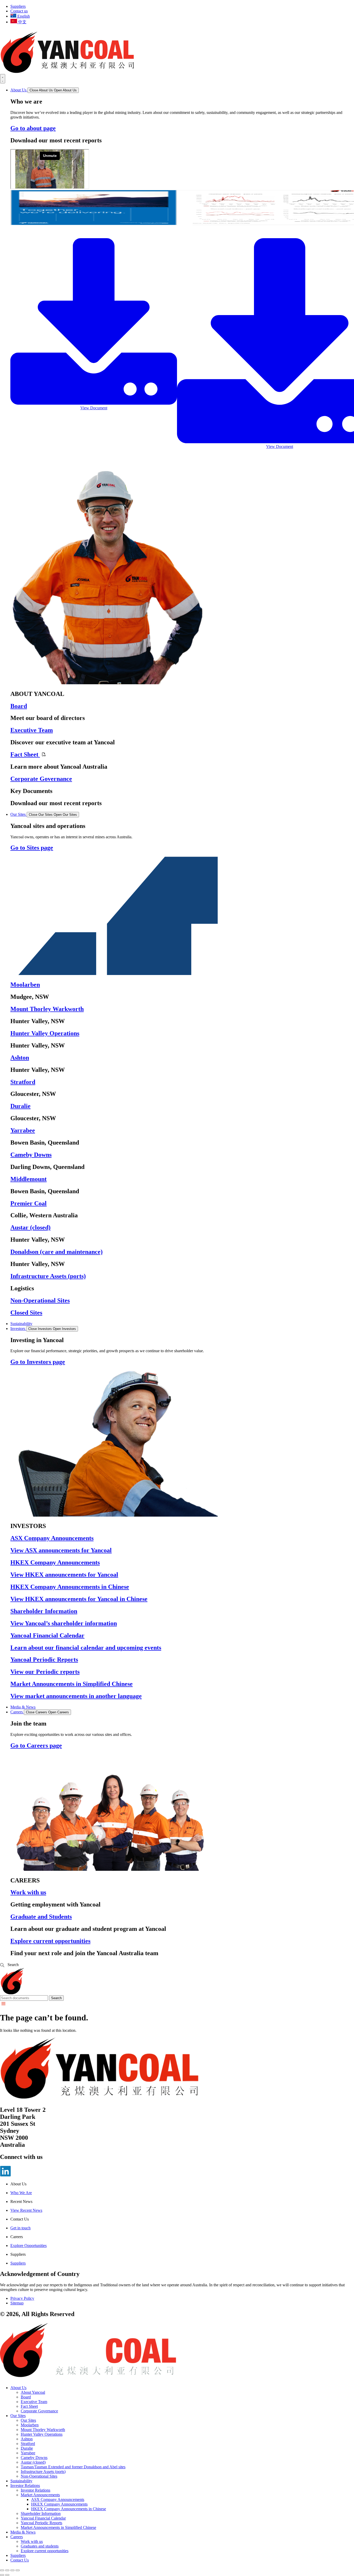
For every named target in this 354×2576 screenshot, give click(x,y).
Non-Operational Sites (40, 1300)
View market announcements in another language (76, 1696)
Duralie (20, 1106)
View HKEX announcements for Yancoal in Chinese (79, 1599)
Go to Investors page (38, 1362)
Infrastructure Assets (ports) (48, 1276)
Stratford (23, 1082)
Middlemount (29, 1179)
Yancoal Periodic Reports (44, 1660)
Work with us (28, 1892)
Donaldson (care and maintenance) (56, 1252)
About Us (18, 2388)
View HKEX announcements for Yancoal (64, 1575)
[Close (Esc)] (2, 2570)
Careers (17, 2537)
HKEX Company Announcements (55, 1562)
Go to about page (33, 128)
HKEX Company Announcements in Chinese (70, 1587)
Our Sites (18, 2416)
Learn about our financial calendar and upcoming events (86, 1648)
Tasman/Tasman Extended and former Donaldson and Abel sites (73, 2467)
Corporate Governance (41, 779)
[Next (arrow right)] (7, 2575)
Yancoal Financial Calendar (47, 1635)
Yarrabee (23, 1130)
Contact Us (20, 2560)
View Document (94, 408)
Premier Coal (29, 1203)
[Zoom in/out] (18, 2570)
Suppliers (18, 2555)
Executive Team (32, 730)
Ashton (20, 1058)
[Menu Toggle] (3, 79)
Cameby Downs (31, 1155)
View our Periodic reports (45, 1672)
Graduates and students (40, 2546)
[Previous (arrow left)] (2, 2575)
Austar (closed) (30, 1227)
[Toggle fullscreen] (12, 2570)
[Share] (7, 2570)
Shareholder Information (44, 1611)
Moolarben (25, 985)
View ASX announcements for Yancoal (61, 1550)
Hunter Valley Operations (45, 1033)
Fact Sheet (25, 754)
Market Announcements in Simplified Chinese (72, 1684)
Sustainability (21, 2481)
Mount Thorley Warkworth (47, 1009)
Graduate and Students (41, 1917)
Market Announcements (40, 2495)
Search (56, 1998)
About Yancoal (33, 2392)
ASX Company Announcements (52, 1538)
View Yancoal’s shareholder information (64, 1623)
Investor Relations (25, 2486)
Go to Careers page (36, 1745)
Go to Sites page (32, 848)
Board (19, 706)
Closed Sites (26, 1313)
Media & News (23, 2532)
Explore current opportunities (50, 1941)
